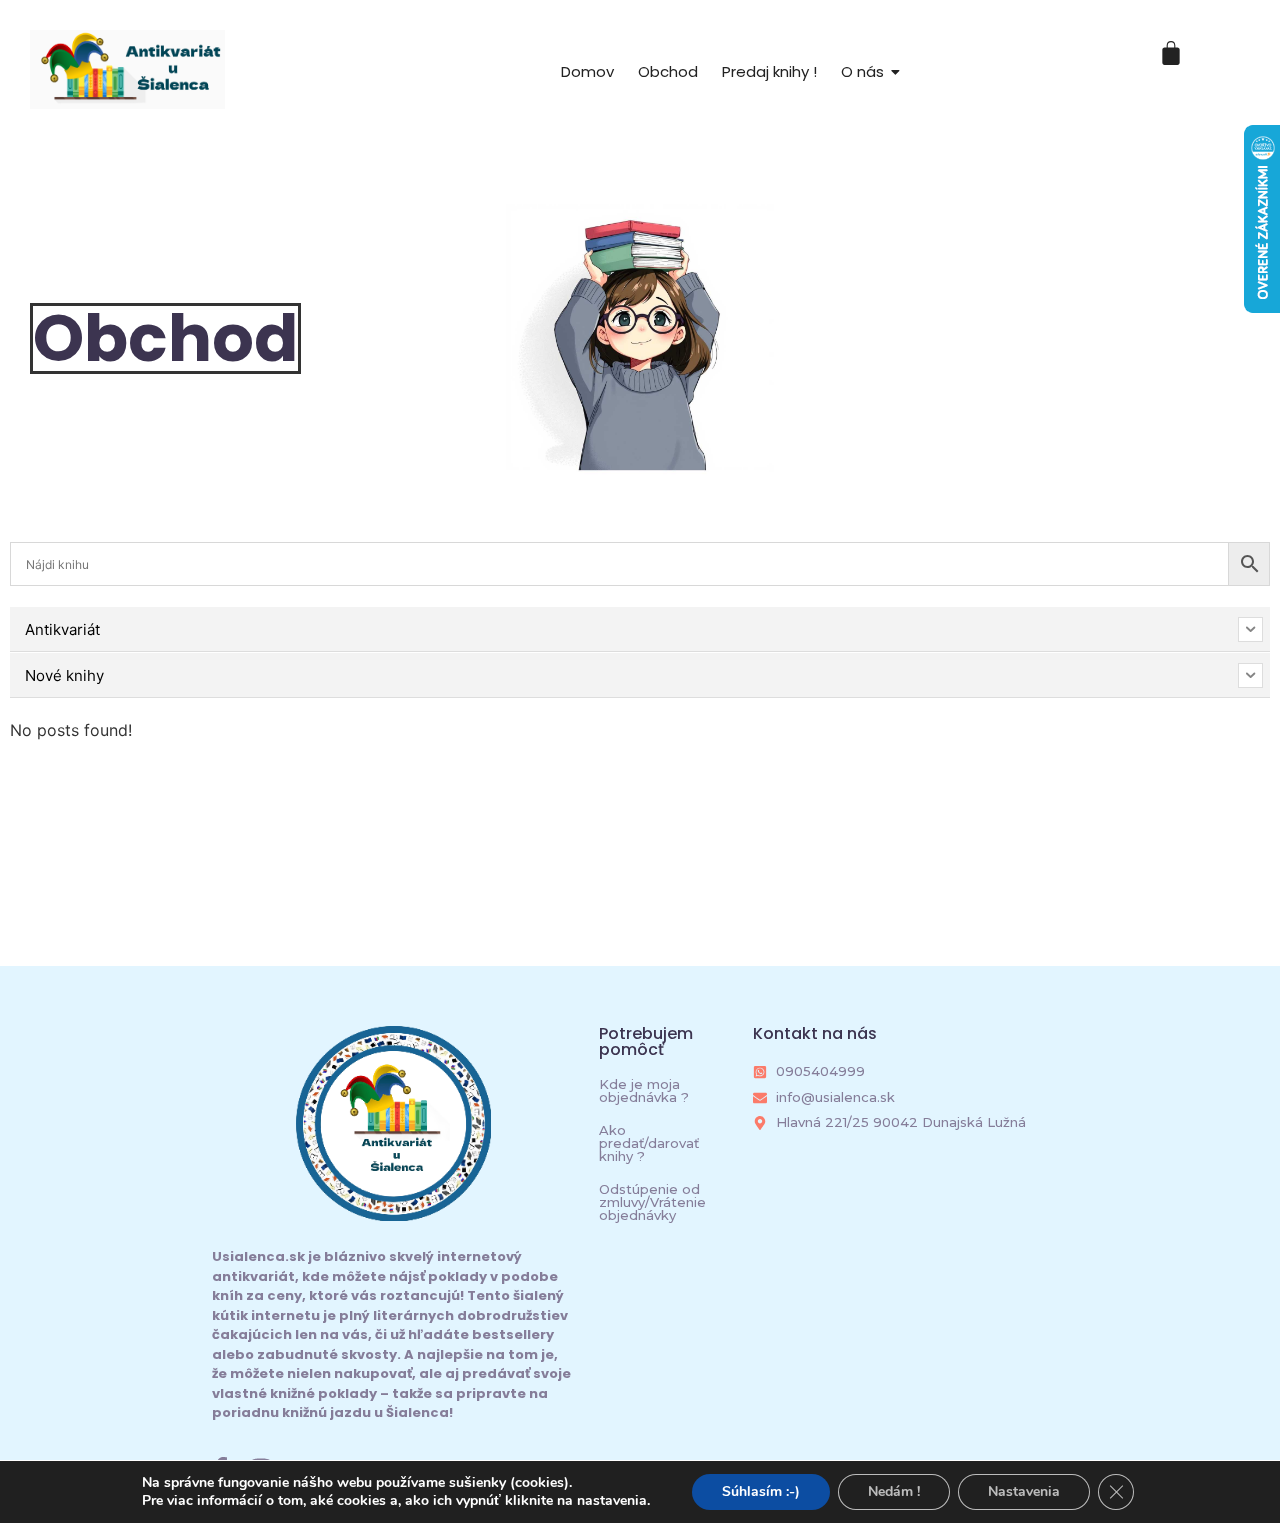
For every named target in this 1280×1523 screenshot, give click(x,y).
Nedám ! (894, 1491)
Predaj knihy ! (769, 71)
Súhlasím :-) (761, 1491)
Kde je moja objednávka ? (644, 1090)
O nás (862, 71)
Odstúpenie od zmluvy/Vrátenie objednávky (652, 1202)
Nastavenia (1024, 1491)
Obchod (668, 71)
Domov (587, 71)
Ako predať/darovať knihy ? (649, 1143)
